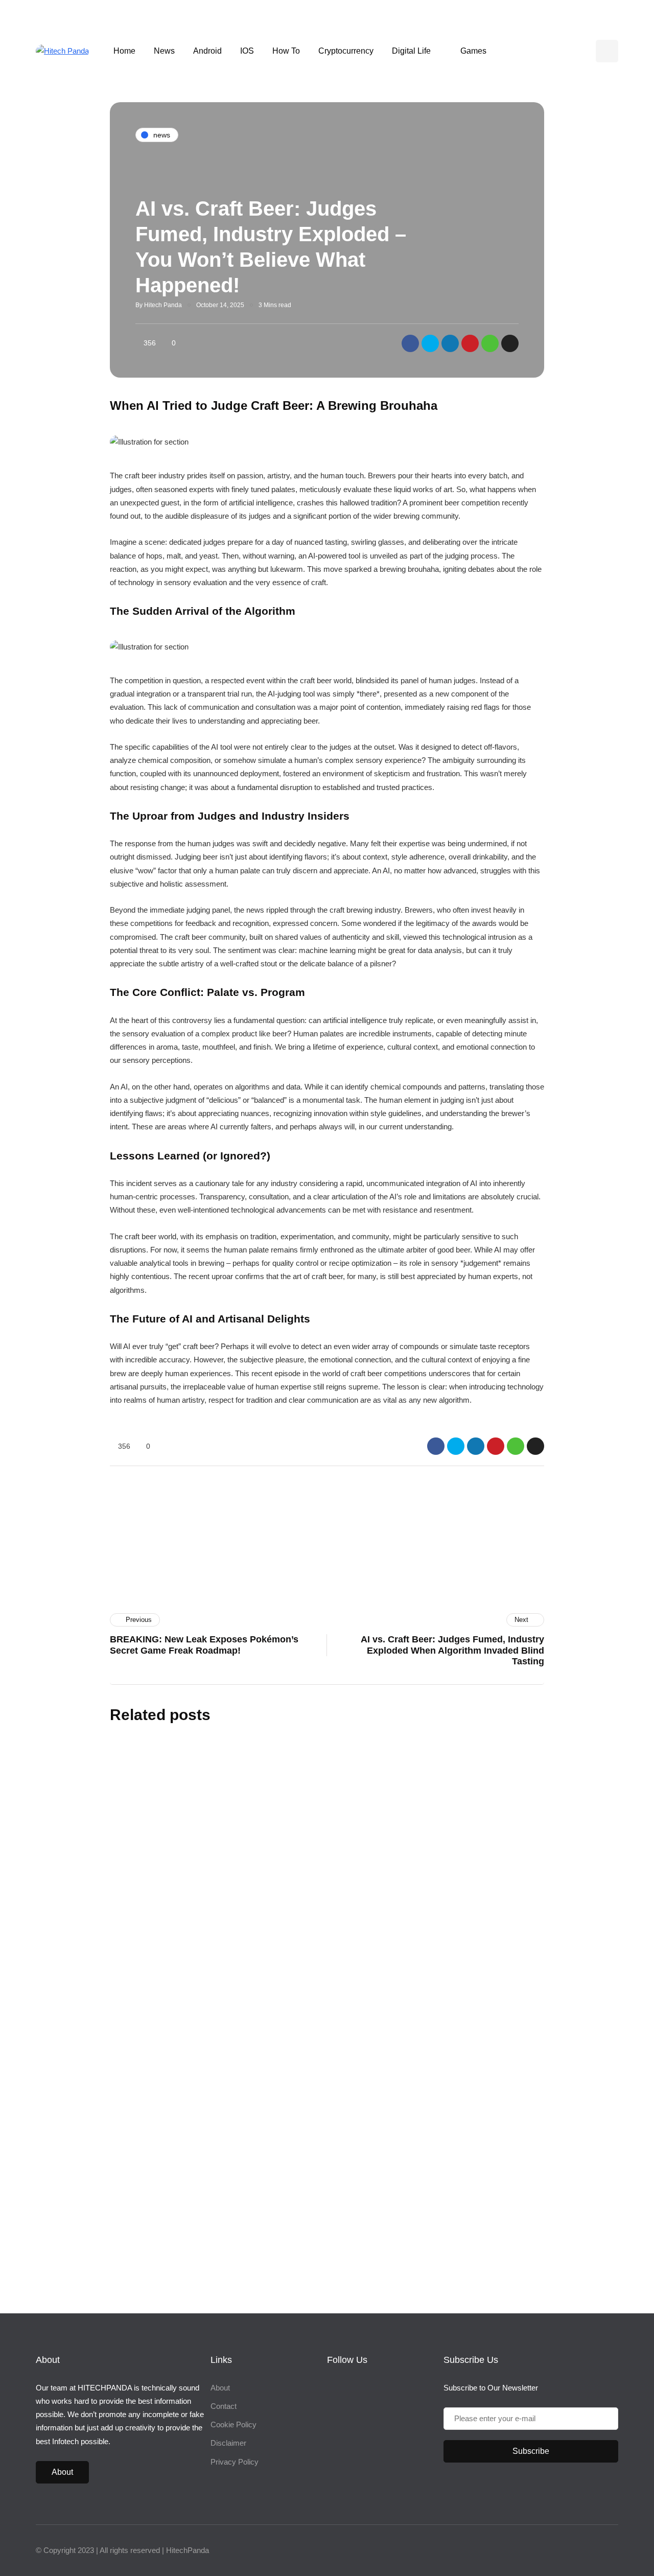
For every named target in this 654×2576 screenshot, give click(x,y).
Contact (224, 2406)
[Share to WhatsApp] (490, 343)
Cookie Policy (233, 2424)
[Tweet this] (430, 343)
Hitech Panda (163, 305)
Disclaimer (228, 2443)
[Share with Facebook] (410, 343)
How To (286, 51)
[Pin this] (470, 343)
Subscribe (408, 2214)
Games (473, 51)
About (62, 2472)
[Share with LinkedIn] (450, 343)
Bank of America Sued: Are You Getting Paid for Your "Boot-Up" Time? (296, 2050)
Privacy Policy (235, 2462)
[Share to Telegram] (510, 343)
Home (124, 51)
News (164, 51)
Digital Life (411, 51)
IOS (247, 51)
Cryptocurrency (346, 51)
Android (207, 51)
